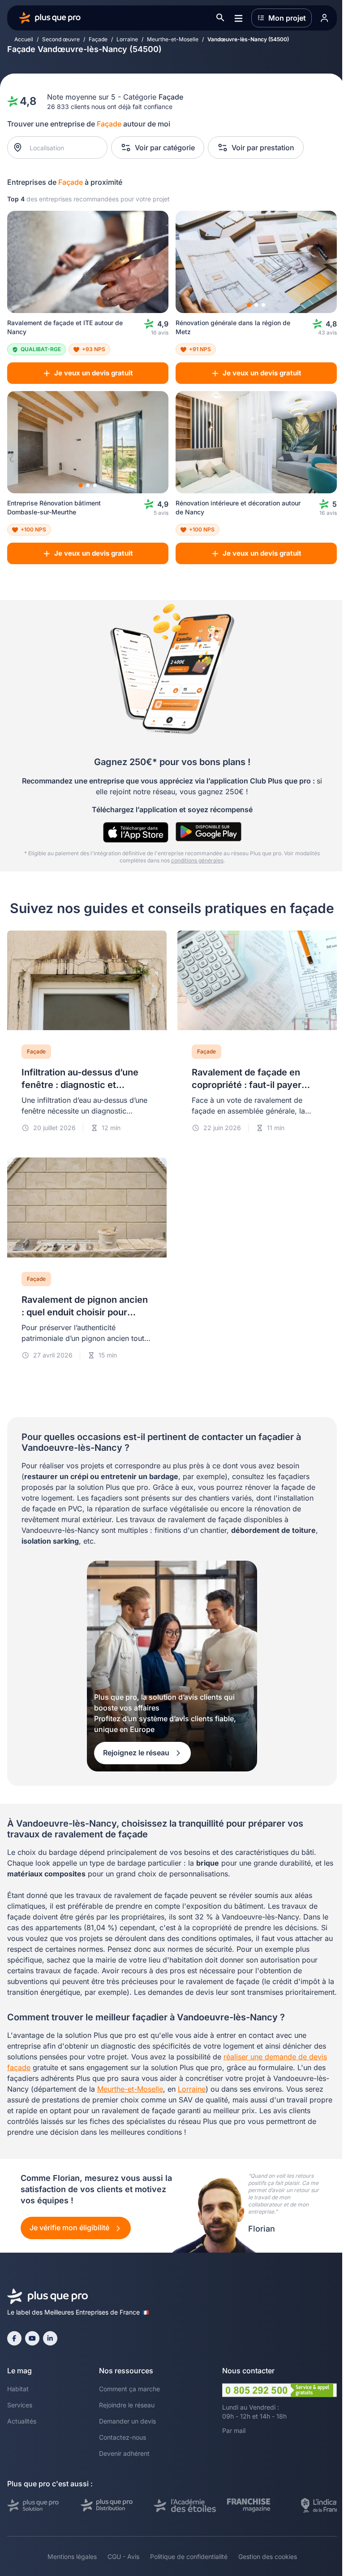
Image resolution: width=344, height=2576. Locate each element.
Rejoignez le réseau (137, 1753)
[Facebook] (14, 2338)
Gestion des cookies (268, 2556)
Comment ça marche (129, 2389)
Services (20, 2405)
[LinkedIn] (50, 2338)
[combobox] (62, 148)
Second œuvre (61, 39)
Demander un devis (127, 2421)
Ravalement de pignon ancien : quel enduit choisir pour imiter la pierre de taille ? (85, 1312)
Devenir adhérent (124, 2453)
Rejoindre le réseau (127, 2405)
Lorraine (127, 39)
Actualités (22, 2421)
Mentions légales (72, 2556)
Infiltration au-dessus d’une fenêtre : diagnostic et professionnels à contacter (80, 1085)
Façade (98, 39)
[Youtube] (32, 2338)
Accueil (24, 39)
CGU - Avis (123, 2556)
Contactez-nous (123, 2437)
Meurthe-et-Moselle (173, 39)
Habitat (18, 2389)
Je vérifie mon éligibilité (70, 2228)
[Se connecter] (324, 18)
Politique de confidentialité (189, 2556)
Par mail (234, 2430)
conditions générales (197, 860)
